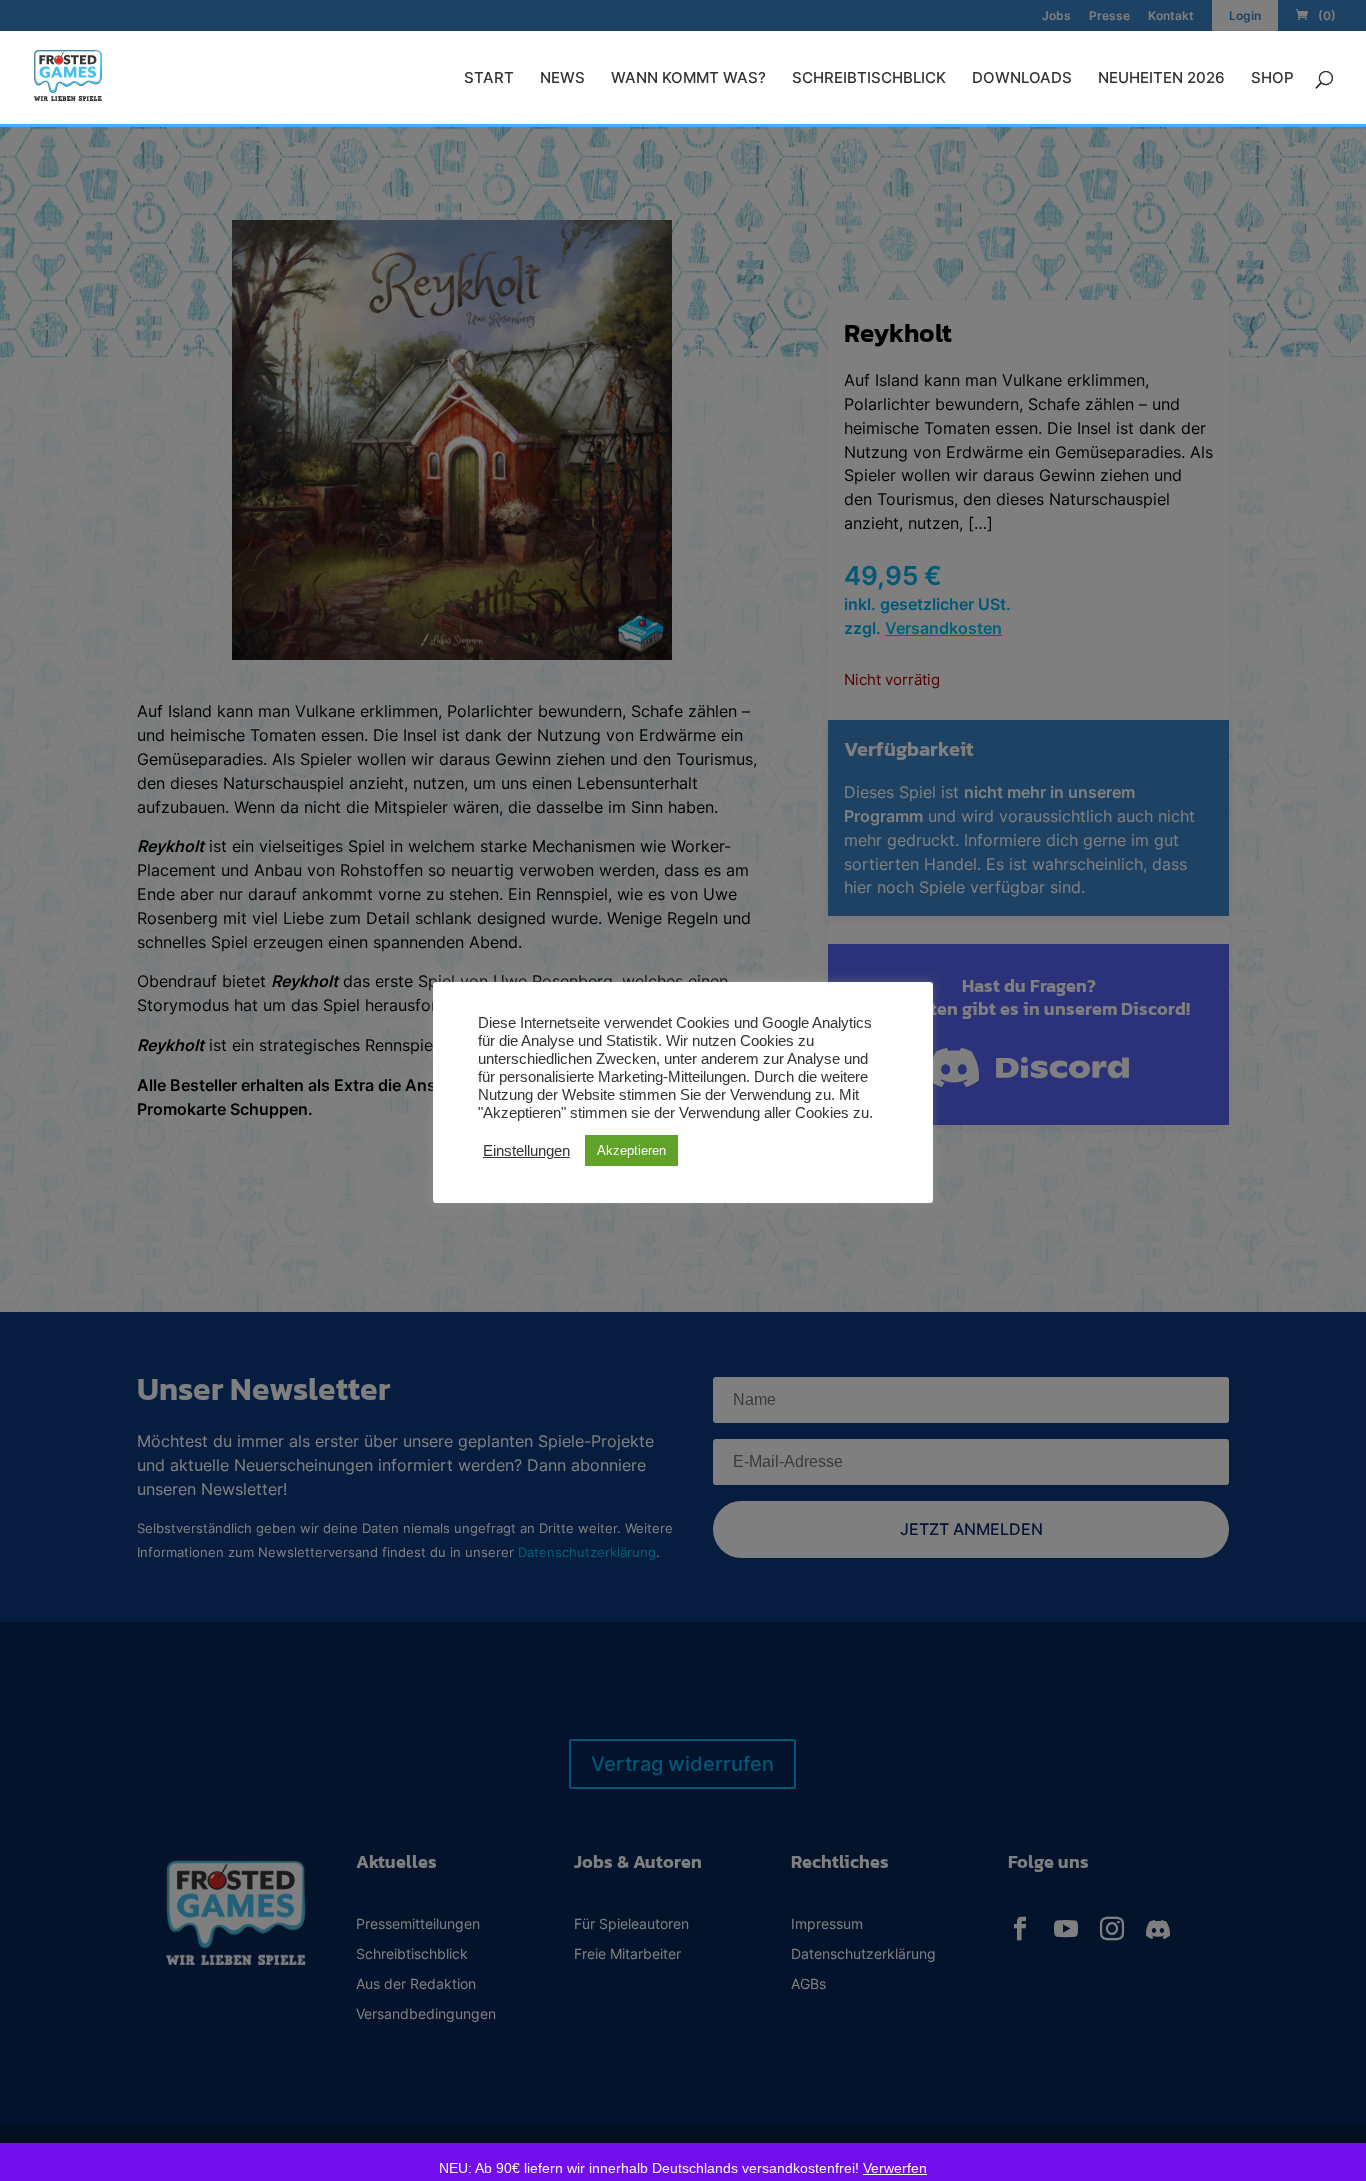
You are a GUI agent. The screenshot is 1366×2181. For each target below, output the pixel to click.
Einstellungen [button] (526, 1151)
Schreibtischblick (869, 79)
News (562, 79)
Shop (1272, 79)
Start (489, 79)
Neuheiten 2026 (1161, 79)
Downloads (1022, 79)
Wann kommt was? (688, 79)
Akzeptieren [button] (631, 1150)
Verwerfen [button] (895, 2168)
